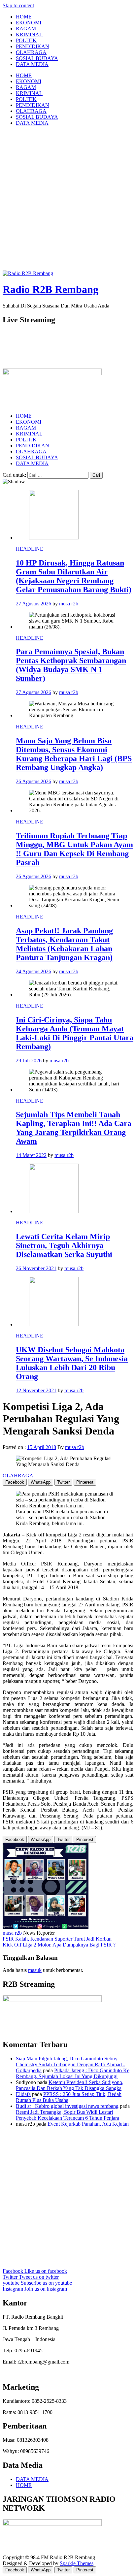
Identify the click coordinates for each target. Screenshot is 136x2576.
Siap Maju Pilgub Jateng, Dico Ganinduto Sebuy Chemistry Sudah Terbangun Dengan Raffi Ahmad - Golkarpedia (70, 2064)
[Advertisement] (68, 199)
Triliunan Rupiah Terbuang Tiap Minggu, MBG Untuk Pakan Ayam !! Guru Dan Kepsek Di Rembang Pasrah (74, 849)
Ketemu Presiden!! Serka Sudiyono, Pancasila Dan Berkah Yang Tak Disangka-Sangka (70, 2085)
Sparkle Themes (77, 2563)
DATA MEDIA (32, 64)
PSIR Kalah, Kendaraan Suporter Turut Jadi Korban (57, 1939)
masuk (35, 1970)
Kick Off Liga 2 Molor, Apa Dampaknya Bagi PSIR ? (59, 1945)
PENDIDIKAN (33, 46)
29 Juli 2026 (29, 1061)
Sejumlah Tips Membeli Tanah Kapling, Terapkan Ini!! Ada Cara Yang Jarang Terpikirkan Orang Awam (74, 1128)
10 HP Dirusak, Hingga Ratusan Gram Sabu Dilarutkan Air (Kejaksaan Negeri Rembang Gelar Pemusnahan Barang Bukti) (74, 576)
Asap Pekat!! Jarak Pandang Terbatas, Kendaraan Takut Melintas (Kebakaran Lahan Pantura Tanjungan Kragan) (64, 944)
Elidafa (23, 2094)
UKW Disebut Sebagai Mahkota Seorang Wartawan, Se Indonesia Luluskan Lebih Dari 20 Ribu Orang (72, 1363)
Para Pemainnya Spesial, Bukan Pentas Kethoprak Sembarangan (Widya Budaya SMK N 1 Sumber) (71, 665)
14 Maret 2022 (31, 1155)
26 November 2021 (36, 1268)
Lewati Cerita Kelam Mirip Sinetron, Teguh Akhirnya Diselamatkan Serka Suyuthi (64, 1245)
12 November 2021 (36, 1390)
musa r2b (69, 604)
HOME (24, 17)
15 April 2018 (42, 1447)
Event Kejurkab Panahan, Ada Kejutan (88, 2124)
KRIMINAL (29, 34)
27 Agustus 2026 (34, 604)
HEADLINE (30, 549)
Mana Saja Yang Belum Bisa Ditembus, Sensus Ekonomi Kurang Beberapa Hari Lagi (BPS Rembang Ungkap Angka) (74, 754)
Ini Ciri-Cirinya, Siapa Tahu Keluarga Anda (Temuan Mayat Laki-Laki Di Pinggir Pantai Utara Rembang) (75, 1033)
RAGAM (26, 29)
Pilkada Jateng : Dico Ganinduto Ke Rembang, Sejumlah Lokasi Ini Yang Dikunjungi (73, 2073)
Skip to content (18, 5)
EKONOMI (29, 23)
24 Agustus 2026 (34, 971)
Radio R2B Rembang (51, 289)
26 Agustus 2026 (34, 781)
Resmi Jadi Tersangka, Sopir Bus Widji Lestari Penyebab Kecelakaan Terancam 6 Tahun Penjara (68, 2115)
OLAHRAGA (31, 52)
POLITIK (26, 40)
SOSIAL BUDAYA (37, 58)
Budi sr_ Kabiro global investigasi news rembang (67, 2106)
